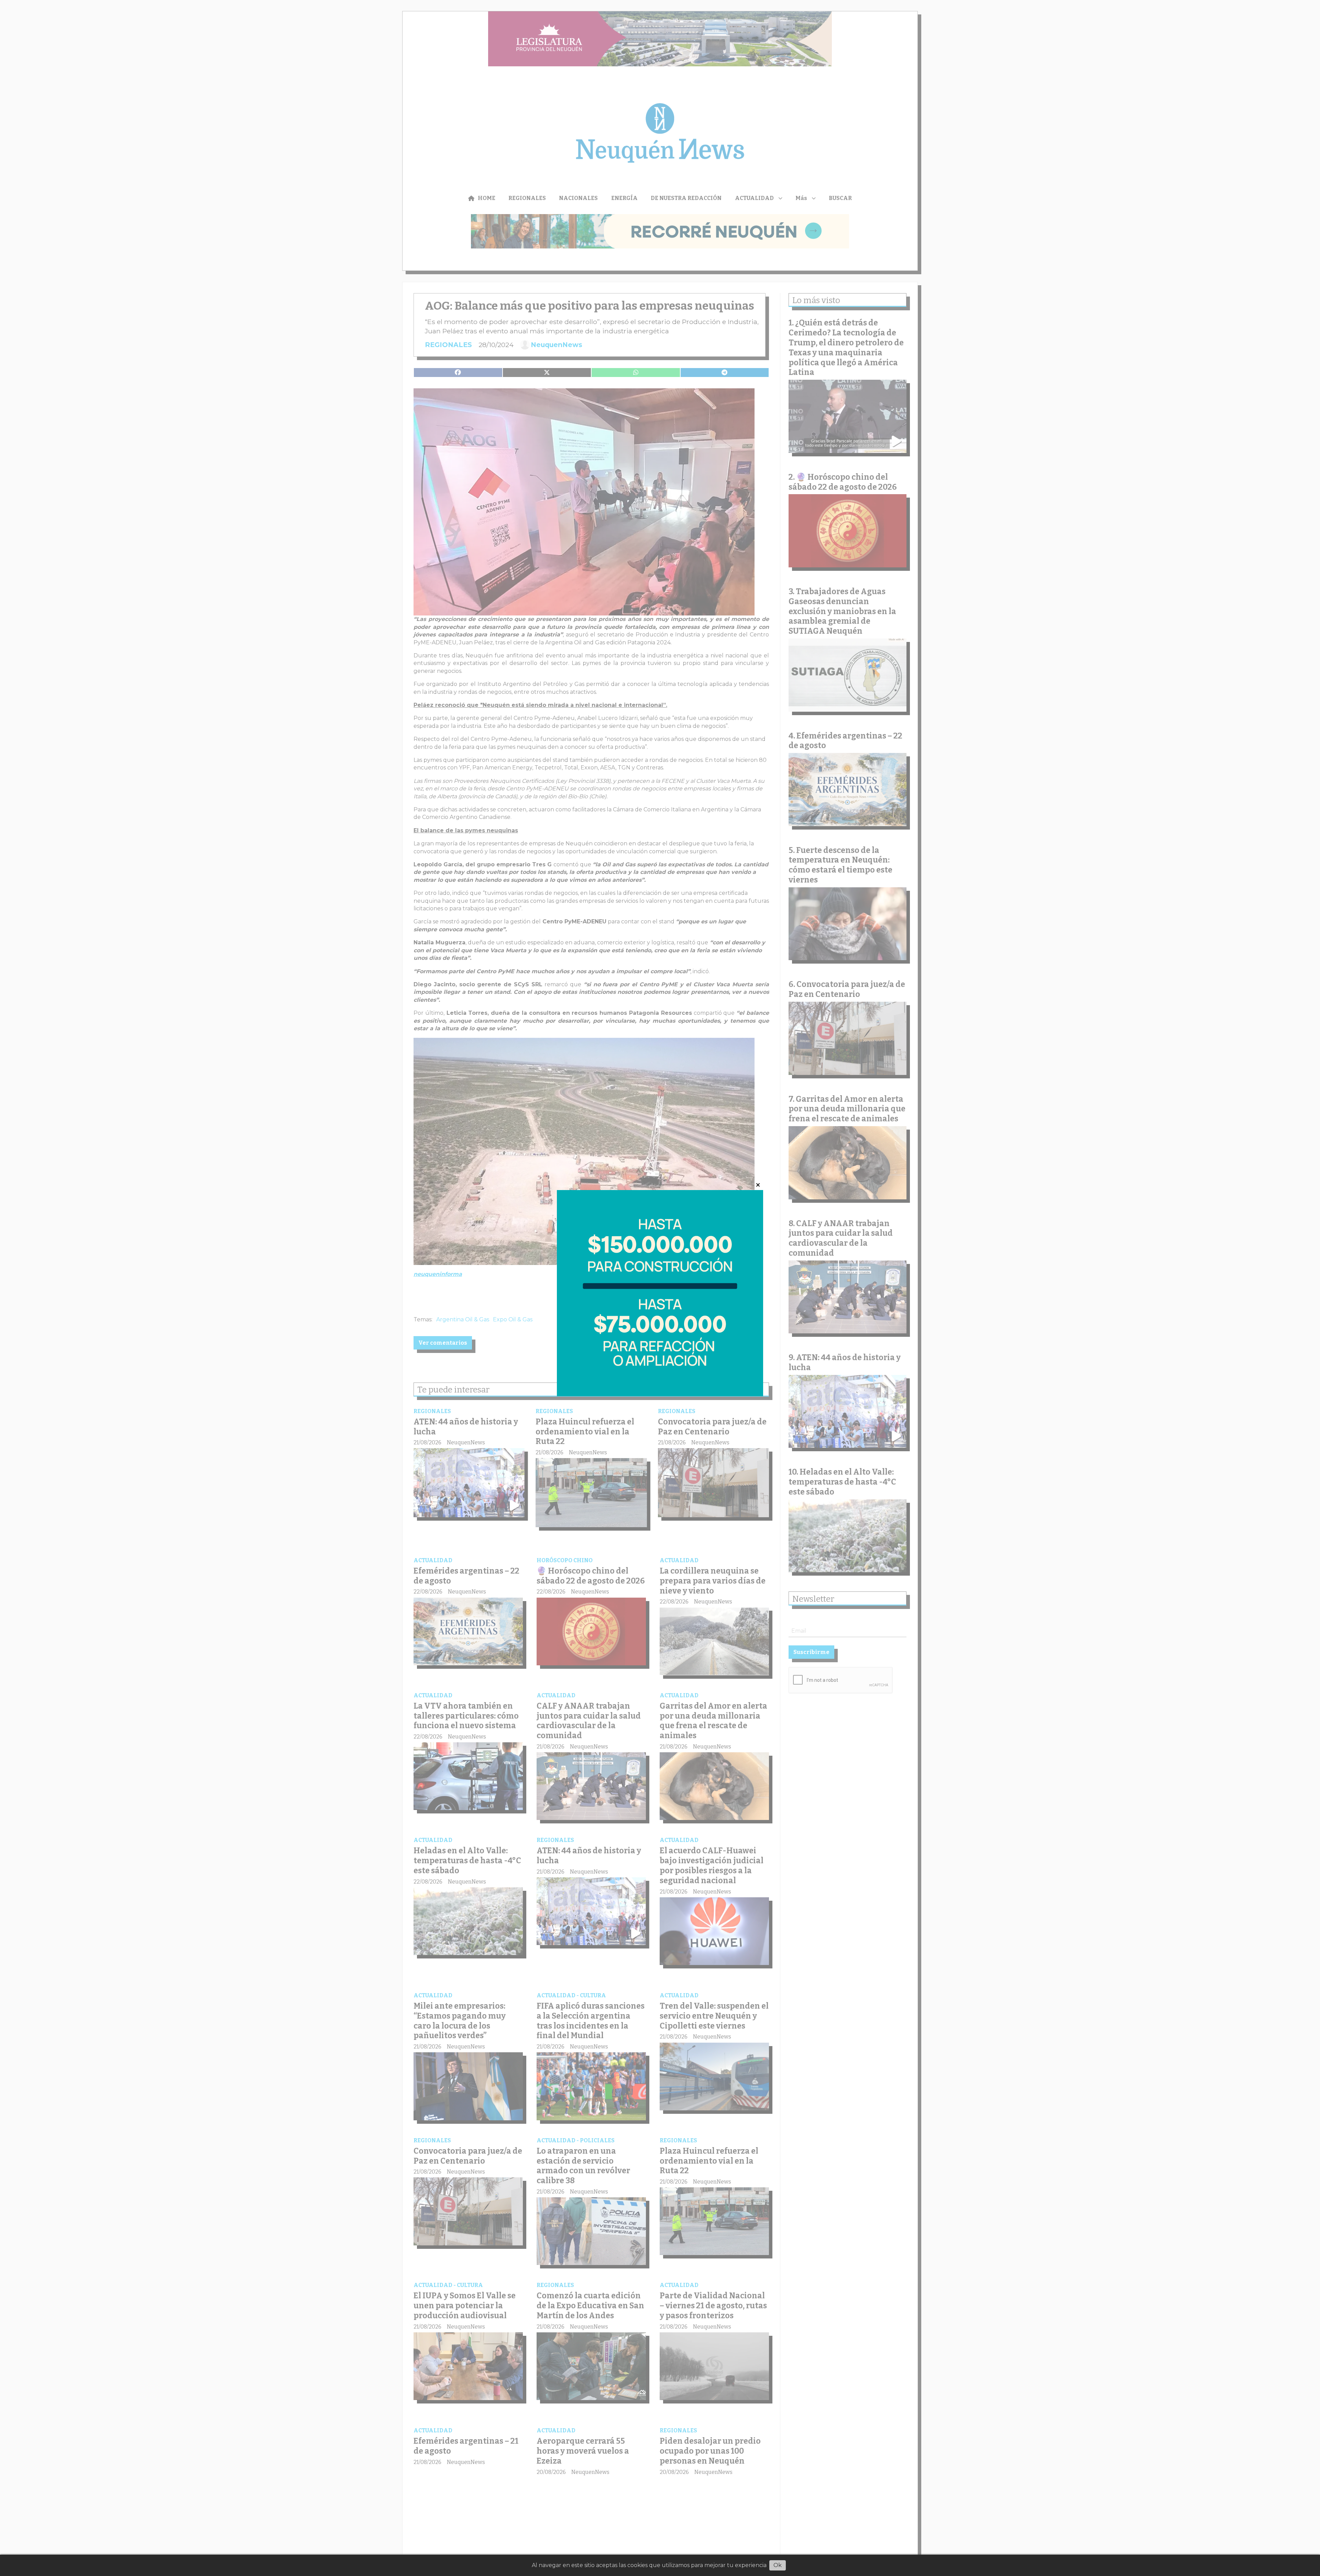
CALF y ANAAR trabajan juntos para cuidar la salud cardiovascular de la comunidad (589, 1721)
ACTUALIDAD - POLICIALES (576, 2140)
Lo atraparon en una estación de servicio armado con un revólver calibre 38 (583, 2166)
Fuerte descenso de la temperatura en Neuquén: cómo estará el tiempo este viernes (840, 865)
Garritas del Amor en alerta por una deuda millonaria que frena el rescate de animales (713, 1721)
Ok (778, 2565)
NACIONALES (578, 198)
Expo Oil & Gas (513, 1319)
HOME (487, 198)
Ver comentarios (443, 1343)
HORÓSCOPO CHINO (565, 1560)
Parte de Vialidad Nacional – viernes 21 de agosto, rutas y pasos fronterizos (713, 2306)
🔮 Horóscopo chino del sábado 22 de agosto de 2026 (591, 1576)
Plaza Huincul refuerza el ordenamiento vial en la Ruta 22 (585, 1432)
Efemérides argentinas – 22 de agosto (845, 741)
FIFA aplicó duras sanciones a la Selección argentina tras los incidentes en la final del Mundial (591, 2021)
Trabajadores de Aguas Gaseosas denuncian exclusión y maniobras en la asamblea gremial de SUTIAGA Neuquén (842, 611)
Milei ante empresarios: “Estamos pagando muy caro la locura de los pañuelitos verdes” (460, 2021)
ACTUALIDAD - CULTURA (571, 1995)
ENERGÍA (624, 198)
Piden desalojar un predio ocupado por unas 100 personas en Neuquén (710, 2451)
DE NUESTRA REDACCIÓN (686, 198)
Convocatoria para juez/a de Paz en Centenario (712, 1427)
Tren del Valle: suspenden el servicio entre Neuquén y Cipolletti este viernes (714, 2016)
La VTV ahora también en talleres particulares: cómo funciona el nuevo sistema (466, 1716)
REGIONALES (527, 198)
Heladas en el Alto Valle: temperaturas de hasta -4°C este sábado (467, 1861)
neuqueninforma (438, 1274)
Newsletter (813, 1599)
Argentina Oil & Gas (463, 1319)
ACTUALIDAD (754, 198)
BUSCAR (840, 198)
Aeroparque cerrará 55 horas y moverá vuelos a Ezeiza (583, 2451)
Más (801, 198)
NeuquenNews (557, 345)
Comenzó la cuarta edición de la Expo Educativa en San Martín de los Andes (590, 2306)
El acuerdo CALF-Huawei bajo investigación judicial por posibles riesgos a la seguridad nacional (712, 1865)
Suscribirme (811, 1652)
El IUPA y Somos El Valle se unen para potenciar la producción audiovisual (465, 2306)
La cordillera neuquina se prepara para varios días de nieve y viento (713, 1581)
